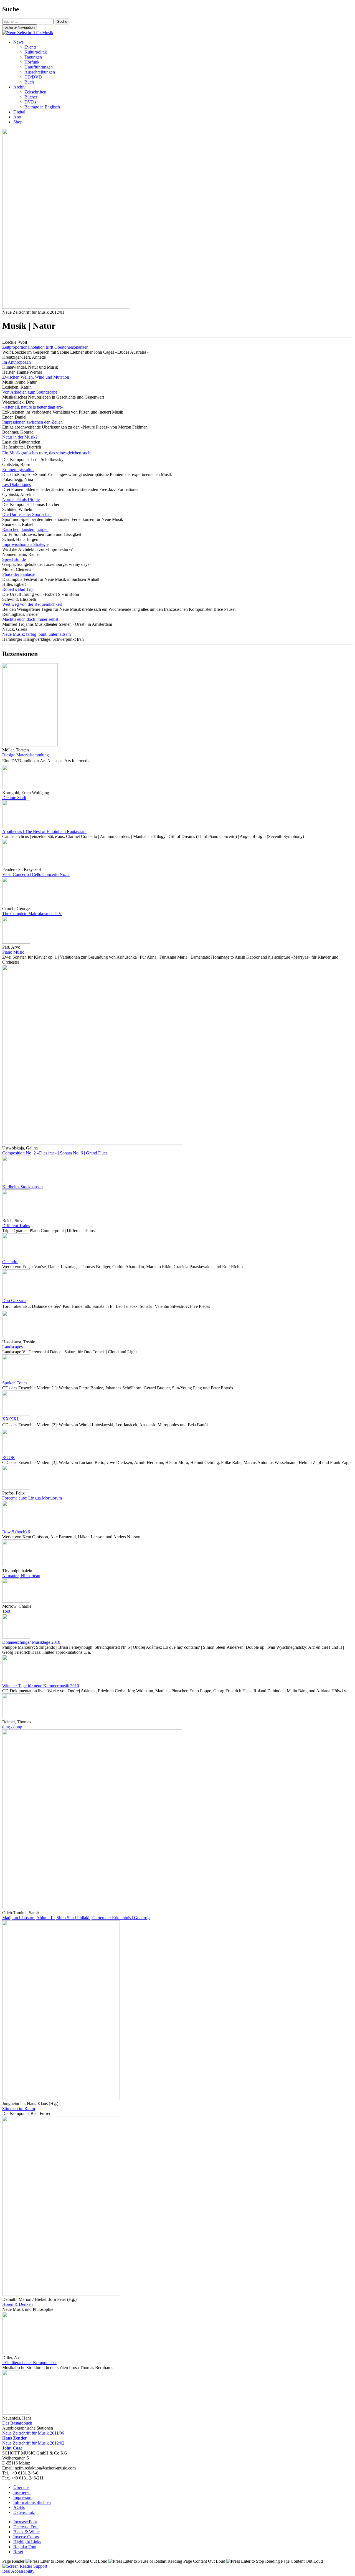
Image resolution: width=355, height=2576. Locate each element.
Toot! (7, 1611)
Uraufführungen (39, 67)
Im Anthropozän (17, 362)
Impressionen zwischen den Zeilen (32, 422)
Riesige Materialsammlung (26, 755)
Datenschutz (24, 2512)
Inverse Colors (26, 2537)
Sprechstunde (14, 559)
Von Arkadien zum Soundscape (30, 392)
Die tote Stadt (14, 798)
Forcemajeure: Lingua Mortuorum (32, 1498)
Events (30, 47)
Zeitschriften (35, 92)
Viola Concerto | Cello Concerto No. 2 (36, 874)
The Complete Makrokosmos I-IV (32, 914)
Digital (19, 112)
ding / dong (12, 1727)
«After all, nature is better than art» (33, 407)
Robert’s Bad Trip (18, 589)
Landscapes (12, 1347)
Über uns (21, 2487)
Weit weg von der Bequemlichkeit (32, 604)
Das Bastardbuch (17, 2423)
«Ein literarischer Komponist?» (29, 2363)
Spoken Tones (15, 1383)
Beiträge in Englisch (42, 107)
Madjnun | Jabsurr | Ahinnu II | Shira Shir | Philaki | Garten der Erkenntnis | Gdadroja (76, 1918)
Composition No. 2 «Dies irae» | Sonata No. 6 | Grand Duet (54, 1153)
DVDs (30, 102)
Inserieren (22, 2492)
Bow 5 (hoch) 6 (16, 1532)
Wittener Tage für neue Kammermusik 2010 (41, 1686)
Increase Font (25, 2522)
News (18, 42)
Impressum (23, 2497)
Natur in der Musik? (20, 437)
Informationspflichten (32, 2502)
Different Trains (16, 1226)
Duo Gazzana (14, 1300)
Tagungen (33, 57)
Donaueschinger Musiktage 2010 (31, 1642)
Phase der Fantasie (18, 574)
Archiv (19, 87)
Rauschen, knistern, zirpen (25, 529)
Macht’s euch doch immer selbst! (31, 619)
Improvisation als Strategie (25, 544)
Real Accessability (18, 2571)
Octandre (10, 1262)
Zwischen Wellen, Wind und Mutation (36, 377)
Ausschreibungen (40, 72)
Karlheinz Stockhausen (22, 1187)
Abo (17, 117)
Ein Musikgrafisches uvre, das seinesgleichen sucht (47, 453)
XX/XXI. (11, 1419)
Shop (18, 122)
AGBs (19, 2507)
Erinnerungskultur (18, 469)
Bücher (31, 97)
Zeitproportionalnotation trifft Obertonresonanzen (45, 347)
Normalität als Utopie (21, 499)
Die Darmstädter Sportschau (27, 514)
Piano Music (13, 952)
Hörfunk (32, 62)
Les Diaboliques (17, 484)
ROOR (9, 1457)
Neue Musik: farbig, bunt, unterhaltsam (36, 634)
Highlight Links (27, 2542)
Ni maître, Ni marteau (21, 1576)
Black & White (26, 2532)
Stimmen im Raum (19, 2108)
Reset (18, 2552)
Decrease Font (26, 2527)
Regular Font (25, 2547)
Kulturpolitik (36, 52)
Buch (29, 82)
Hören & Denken (17, 2304)
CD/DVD (33, 77)
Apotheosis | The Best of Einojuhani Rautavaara (44, 831)
